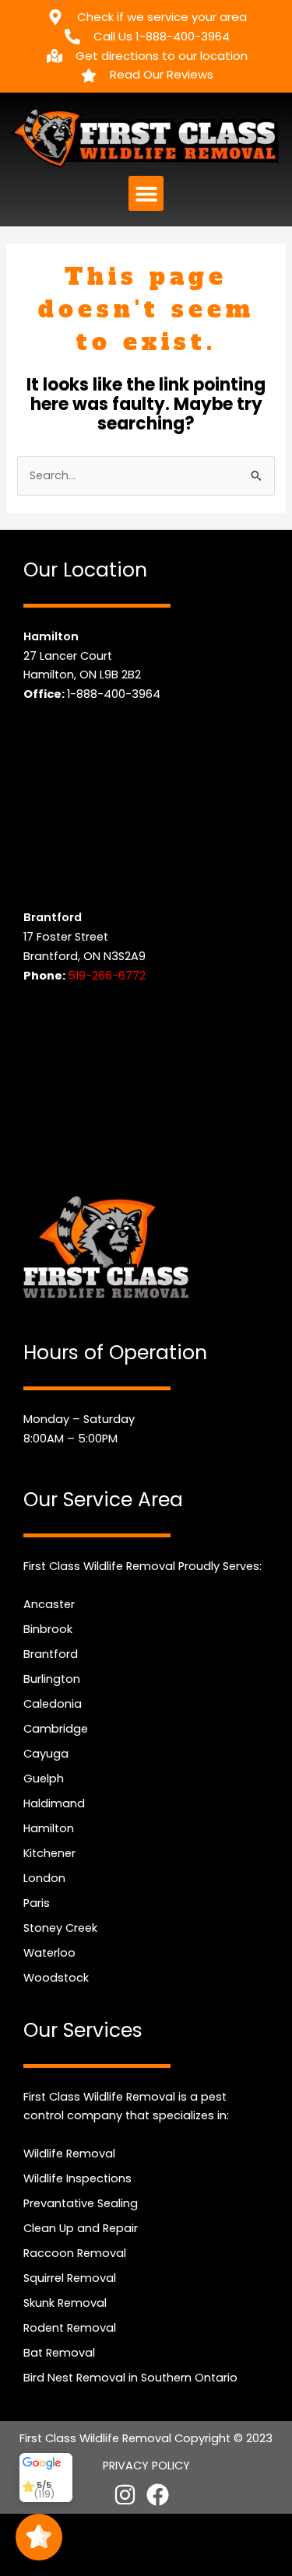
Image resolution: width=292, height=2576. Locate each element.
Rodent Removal (70, 2328)
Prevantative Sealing (81, 2203)
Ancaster (49, 1604)
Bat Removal (59, 2353)
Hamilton (49, 1828)
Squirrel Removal (70, 2278)
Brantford (51, 1654)
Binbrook (48, 1629)
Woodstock (56, 1978)
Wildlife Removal (69, 2154)
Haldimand (54, 1803)
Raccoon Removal (75, 2253)
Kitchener (49, 1853)
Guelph (44, 1779)
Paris (37, 1903)
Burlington (52, 1679)
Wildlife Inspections (77, 2178)
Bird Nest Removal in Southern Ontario (130, 2378)
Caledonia (53, 1704)
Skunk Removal (65, 2303)
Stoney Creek (60, 1928)
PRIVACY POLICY (146, 2466)
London (44, 1878)
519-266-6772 (107, 976)
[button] (146, 193)
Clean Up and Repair (81, 2228)
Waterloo (49, 1953)
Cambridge (56, 1729)
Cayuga (46, 1754)
